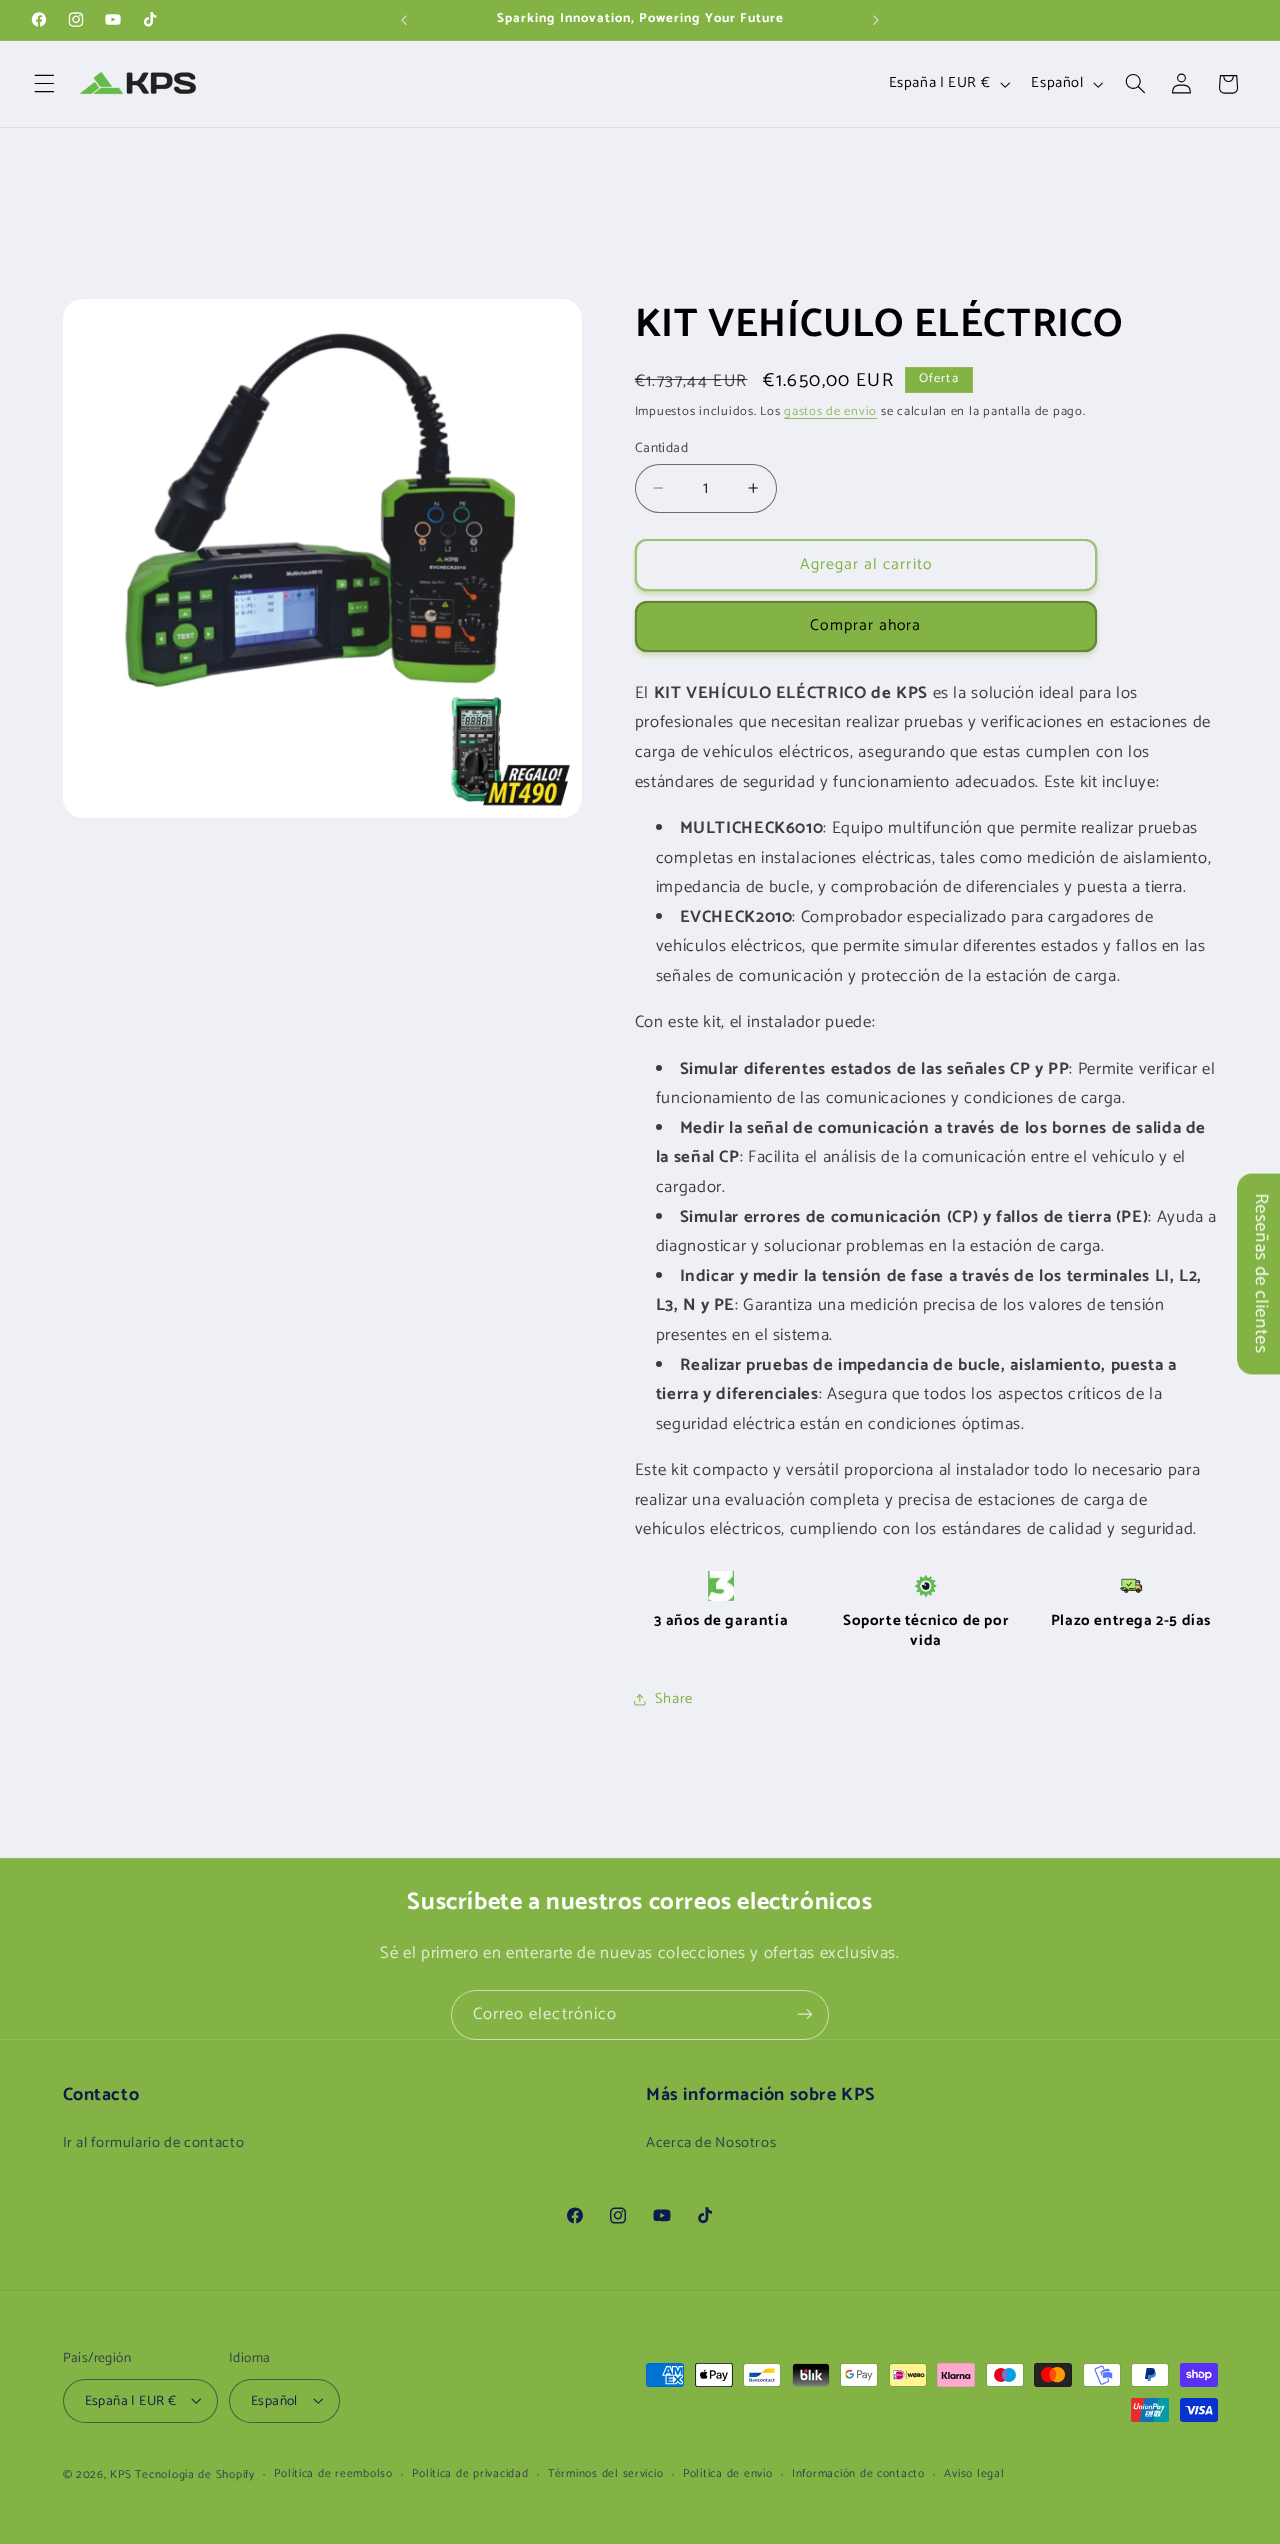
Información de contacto (858, 2473)
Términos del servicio (605, 2473)
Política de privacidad (470, 2473)
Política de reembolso (333, 2473)
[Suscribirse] (805, 2014)
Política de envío (728, 2473)
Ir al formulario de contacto (154, 2144)
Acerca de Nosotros (711, 2144)
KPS (120, 2473)
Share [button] (674, 1698)
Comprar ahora (865, 626)
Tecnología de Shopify (194, 2473)
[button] (44, 84)
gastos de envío (830, 410)
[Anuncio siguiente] (876, 20)
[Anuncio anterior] (404, 20)
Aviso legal (974, 2473)
